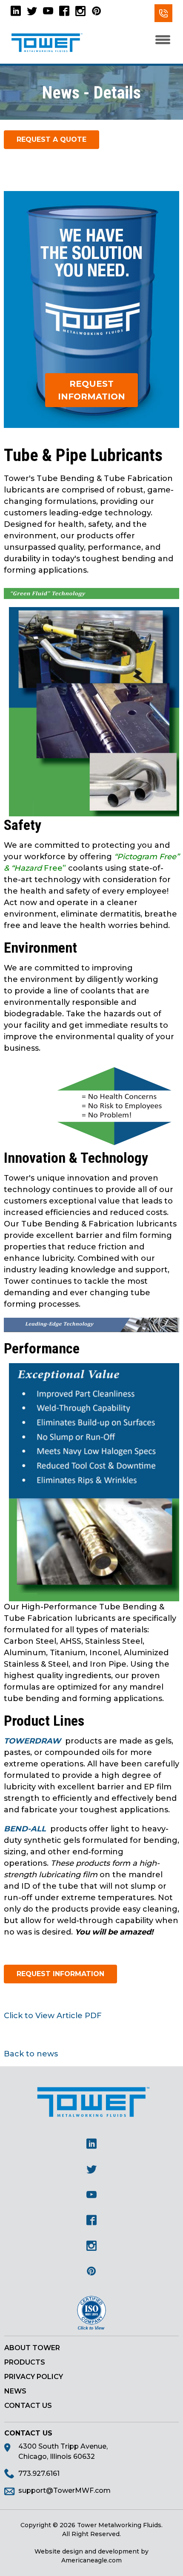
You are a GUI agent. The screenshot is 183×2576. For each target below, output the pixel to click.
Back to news (31, 2054)
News (15, 2391)
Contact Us (28, 2406)
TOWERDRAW (33, 1741)
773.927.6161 (163, 13)
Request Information (91, 390)
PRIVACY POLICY (34, 2377)
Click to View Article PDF (53, 2016)
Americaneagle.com (91, 2560)
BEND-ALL (25, 1829)
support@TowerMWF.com (64, 2490)
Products (25, 2362)
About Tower (32, 2348)
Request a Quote (51, 139)
